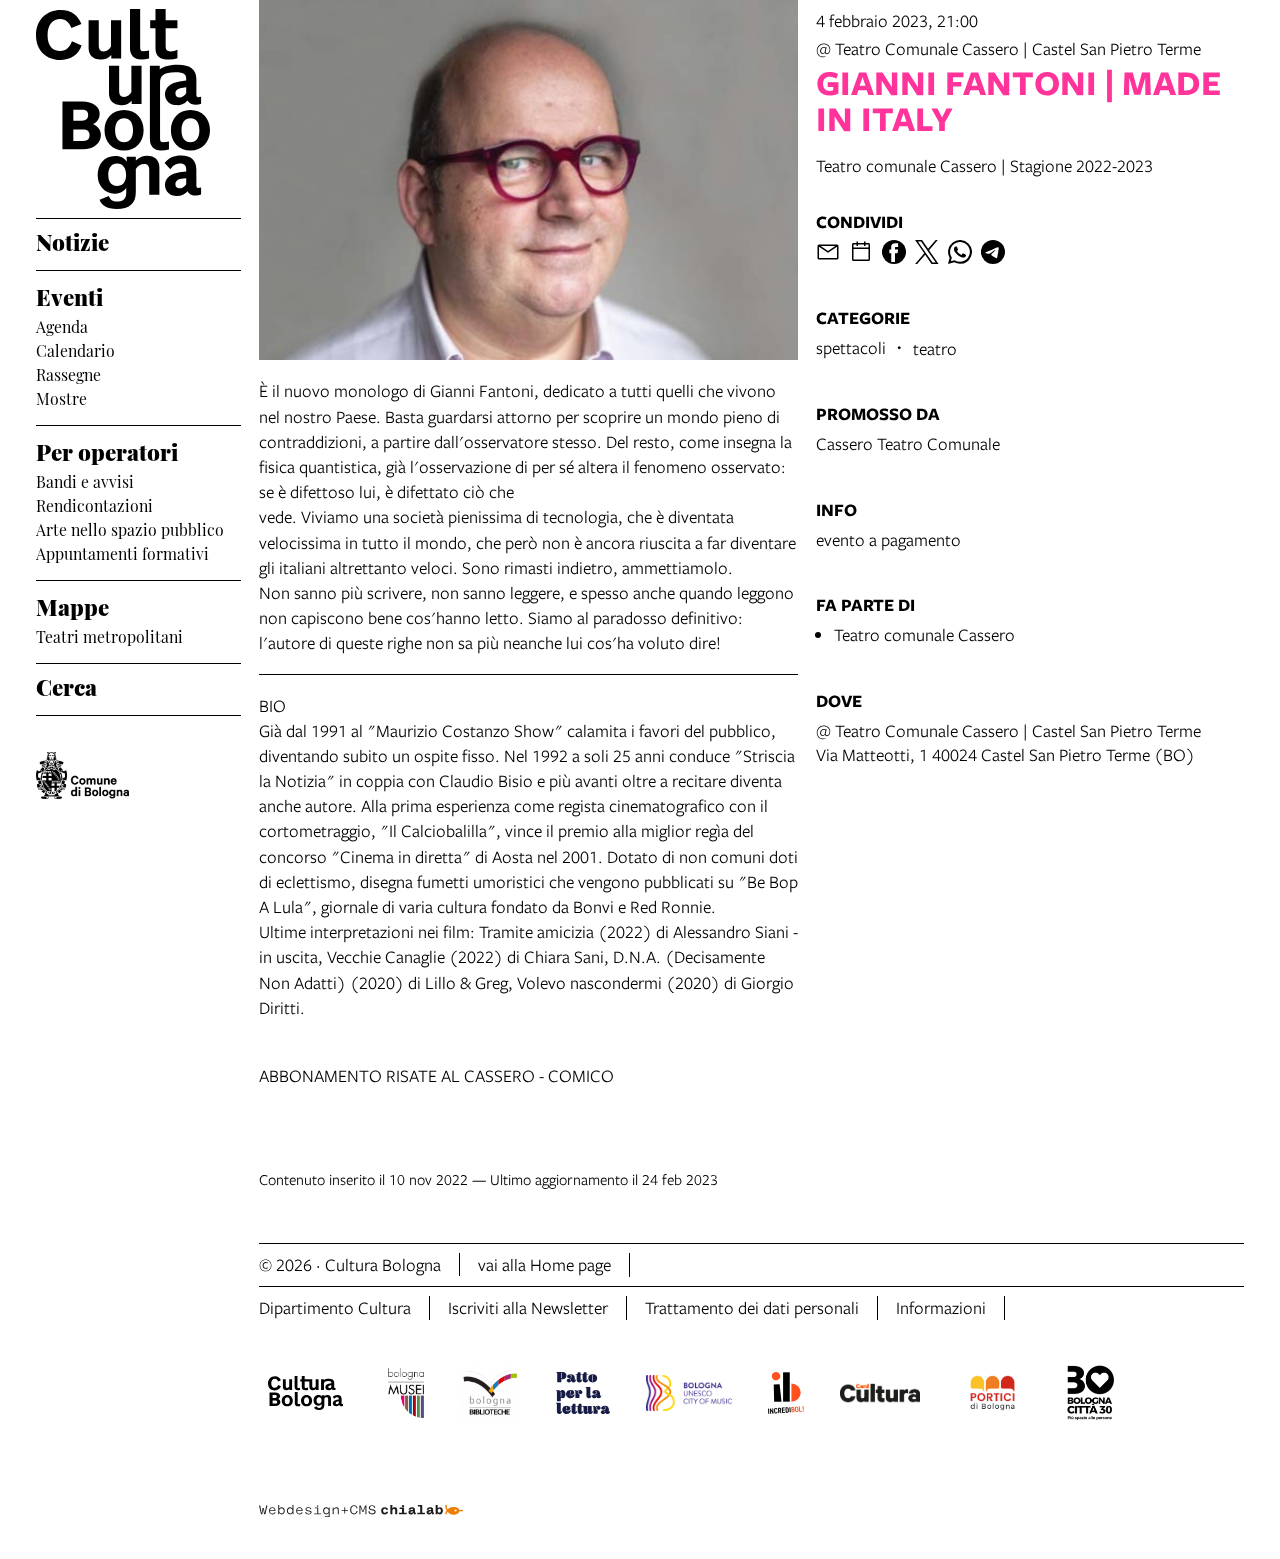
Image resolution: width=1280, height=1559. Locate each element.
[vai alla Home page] (138, 109)
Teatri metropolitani (109, 635)
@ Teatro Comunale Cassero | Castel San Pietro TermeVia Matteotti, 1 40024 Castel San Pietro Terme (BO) (1008, 742)
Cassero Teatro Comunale (908, 443)
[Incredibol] (785, 1396)
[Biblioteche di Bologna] (490, 1396)
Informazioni (941, 1307)
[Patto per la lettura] (583, 1396)
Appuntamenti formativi (122, 552)
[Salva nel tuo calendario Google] (861, 252)
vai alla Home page (544, 1264)
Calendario (75, 349)
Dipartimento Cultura (335, 1307)
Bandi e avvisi (85, 480)
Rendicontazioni (94, 504)
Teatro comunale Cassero (924, 634)
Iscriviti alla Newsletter (528, 1307)
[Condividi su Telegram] (993, 252)
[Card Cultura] (880, 1396)
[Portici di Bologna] (993, 1396)
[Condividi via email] (828, 252)
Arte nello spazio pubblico (130, 528)
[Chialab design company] (361, 1493)
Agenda (62, 325)
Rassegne (68, 373)
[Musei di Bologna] (405, 1396)
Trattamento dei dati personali (752, 1307)
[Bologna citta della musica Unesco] (689, 1396)
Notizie (72, 240)
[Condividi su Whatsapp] (960, 252)
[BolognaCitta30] (1091, 1396)
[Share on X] (927, 252)
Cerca (66, 685)
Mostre (61, 397)
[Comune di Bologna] (82, 775)
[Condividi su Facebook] (894, 252)
